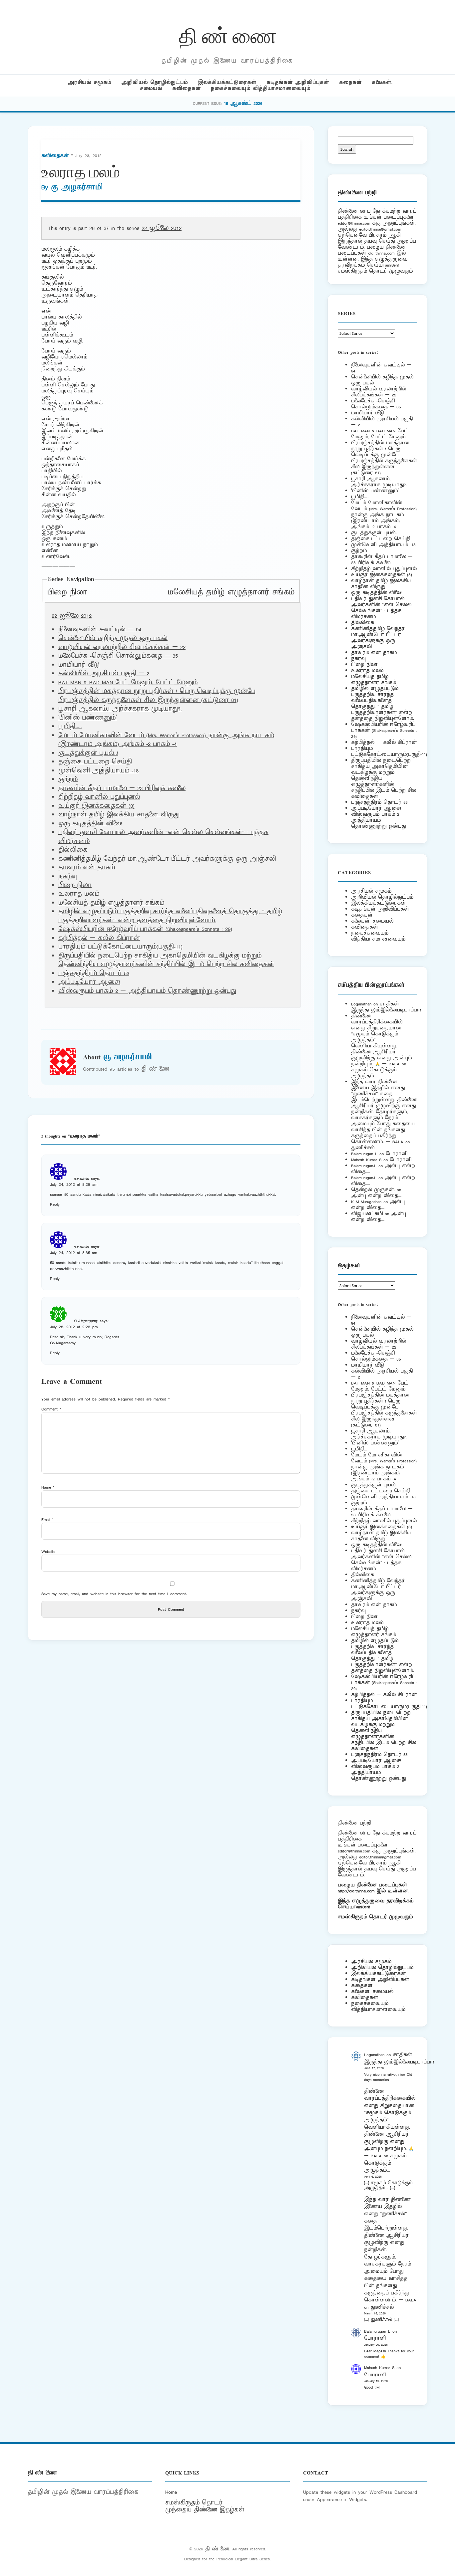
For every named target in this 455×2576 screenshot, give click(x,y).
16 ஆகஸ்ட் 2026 (243, 103)
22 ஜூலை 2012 (162, 228)
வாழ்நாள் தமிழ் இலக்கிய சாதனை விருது (119, 815)
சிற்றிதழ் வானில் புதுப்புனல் (99, 797)
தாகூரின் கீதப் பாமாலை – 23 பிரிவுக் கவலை (122, 788)
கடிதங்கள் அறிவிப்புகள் (298, 82)
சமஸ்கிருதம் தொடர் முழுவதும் (375, 1917)
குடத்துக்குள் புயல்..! (88, 753)
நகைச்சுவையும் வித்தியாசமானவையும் (261, 88)
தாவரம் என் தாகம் (87, 868)
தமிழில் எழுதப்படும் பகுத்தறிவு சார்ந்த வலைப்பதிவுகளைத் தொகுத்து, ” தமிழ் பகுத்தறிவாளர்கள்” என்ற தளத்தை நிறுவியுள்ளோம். (170, 916)
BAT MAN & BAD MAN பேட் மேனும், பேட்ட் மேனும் (128, 683)
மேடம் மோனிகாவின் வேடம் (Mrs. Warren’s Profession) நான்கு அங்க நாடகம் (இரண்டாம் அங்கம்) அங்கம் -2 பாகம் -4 (166, 740)
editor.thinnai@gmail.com (380, 229)
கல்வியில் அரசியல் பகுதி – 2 (104, 674)
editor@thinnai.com (354, 223)
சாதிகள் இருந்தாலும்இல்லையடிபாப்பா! (386, 1007)
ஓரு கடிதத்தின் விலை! (90, 824)
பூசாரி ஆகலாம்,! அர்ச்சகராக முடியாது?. (120, 709)
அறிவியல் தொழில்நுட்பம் (155, 82)
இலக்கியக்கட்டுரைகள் (227, 82)
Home (171, 2492)
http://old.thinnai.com (356, 1891)
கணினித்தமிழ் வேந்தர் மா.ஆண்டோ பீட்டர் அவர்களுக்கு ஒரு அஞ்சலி (167, 859)
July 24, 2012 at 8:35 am (73, 1253)
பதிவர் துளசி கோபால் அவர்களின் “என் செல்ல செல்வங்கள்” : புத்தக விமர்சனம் (381, 608)
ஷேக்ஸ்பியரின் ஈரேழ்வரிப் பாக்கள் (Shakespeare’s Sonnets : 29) (145, 929)
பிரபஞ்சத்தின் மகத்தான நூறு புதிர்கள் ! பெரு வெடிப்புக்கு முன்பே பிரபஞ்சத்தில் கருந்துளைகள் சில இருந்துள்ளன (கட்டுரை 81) (157, 696)
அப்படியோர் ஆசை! (89, 982)
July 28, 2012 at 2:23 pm (74, 1327)
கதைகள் (350, 82)
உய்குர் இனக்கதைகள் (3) (96, 806)
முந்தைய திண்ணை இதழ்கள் (205, 2510)
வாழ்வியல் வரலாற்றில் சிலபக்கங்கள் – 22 (122, 647)
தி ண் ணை (228, 34)
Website (48, 1551)
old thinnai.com (381, 253)
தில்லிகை (73, 850)
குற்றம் (68, 779)
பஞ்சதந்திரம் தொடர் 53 (94, 973)
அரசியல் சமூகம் (89, 82)
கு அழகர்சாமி (77, 187)
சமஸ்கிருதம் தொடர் (194, 2503)
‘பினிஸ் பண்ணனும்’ (88, 718)
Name (48, 1487)
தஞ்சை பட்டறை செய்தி (95, 762)
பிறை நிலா (67, 592)
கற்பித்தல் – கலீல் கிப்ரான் (99, 938)
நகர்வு (67, 877)
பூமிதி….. (70, 727)
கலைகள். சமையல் (372, 921)
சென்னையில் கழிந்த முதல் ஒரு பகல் (113, 638)
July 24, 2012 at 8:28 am (74, 1184)
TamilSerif (362, 1907)
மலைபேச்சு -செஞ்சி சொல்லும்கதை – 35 (118, 656)
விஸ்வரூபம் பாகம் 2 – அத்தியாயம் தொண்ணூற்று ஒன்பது (147, 991)
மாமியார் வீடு (79, 665)
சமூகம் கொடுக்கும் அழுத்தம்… (374, 1073)
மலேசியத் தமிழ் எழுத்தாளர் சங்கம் (231, 592)
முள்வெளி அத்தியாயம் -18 (98, 771)
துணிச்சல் (363, 1148)
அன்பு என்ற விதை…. (377, 1196)
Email (47, 1519)
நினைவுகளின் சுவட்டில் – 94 (100, 630)
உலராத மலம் (367, 670)
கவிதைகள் (187, 88)
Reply (55, 1204)
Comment (51, 1409)
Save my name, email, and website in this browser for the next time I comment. (114, 1594)
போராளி (397, 1154)
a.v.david (81, 1178)
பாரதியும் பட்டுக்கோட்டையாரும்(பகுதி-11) (120, 947)
